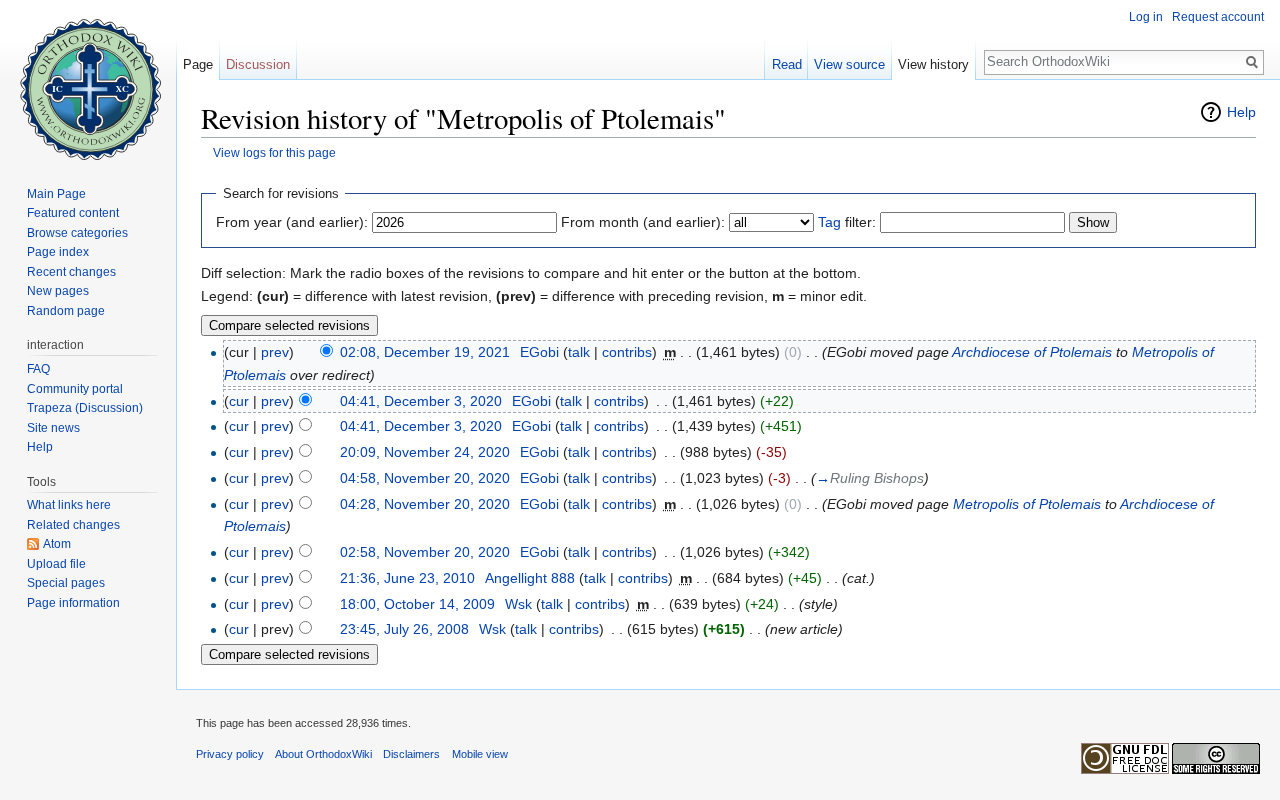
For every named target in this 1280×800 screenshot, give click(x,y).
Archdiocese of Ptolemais (1032, 352)
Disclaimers (411, 754)
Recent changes (71, 272)
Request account (1218, 17)
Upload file (56, 564)
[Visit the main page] (88, 80)
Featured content (73, 213)
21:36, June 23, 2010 (407, 578)
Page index (58, 252)
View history (933, 64)
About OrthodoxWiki (323, 754)
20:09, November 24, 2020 (425, 452)
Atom (57, 544)
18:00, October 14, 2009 (417, 604)
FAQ (38, 369)
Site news (53, 428)
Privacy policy (230, 754)
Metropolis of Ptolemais (1027, 504)
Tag (829, 222)
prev (275, 352)
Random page (66, 311)
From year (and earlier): (292, 222)
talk (579, 352)
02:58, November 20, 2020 (425, 552)
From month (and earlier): (643, 222)
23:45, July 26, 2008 (404, 629)
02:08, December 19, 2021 (425, 352)
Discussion (258, 64)
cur (239, 401)
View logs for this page (274, 152)
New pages (58, 291)
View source (849, 64)
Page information (73, 603)
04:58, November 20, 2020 (425, 478)
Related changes (73, 525)
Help (1241, 112)
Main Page (56, 194)
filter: (847, 222)
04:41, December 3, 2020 (421, 401)
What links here (69, 505)
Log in (1146, 17)
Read (787, 64)
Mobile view (480, 754)
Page (198, 64)
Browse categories (77, 233)
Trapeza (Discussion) (85, 408)
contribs (627, 352)
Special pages (66, 583)
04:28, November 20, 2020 (425, 504)
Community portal (75, 389)
